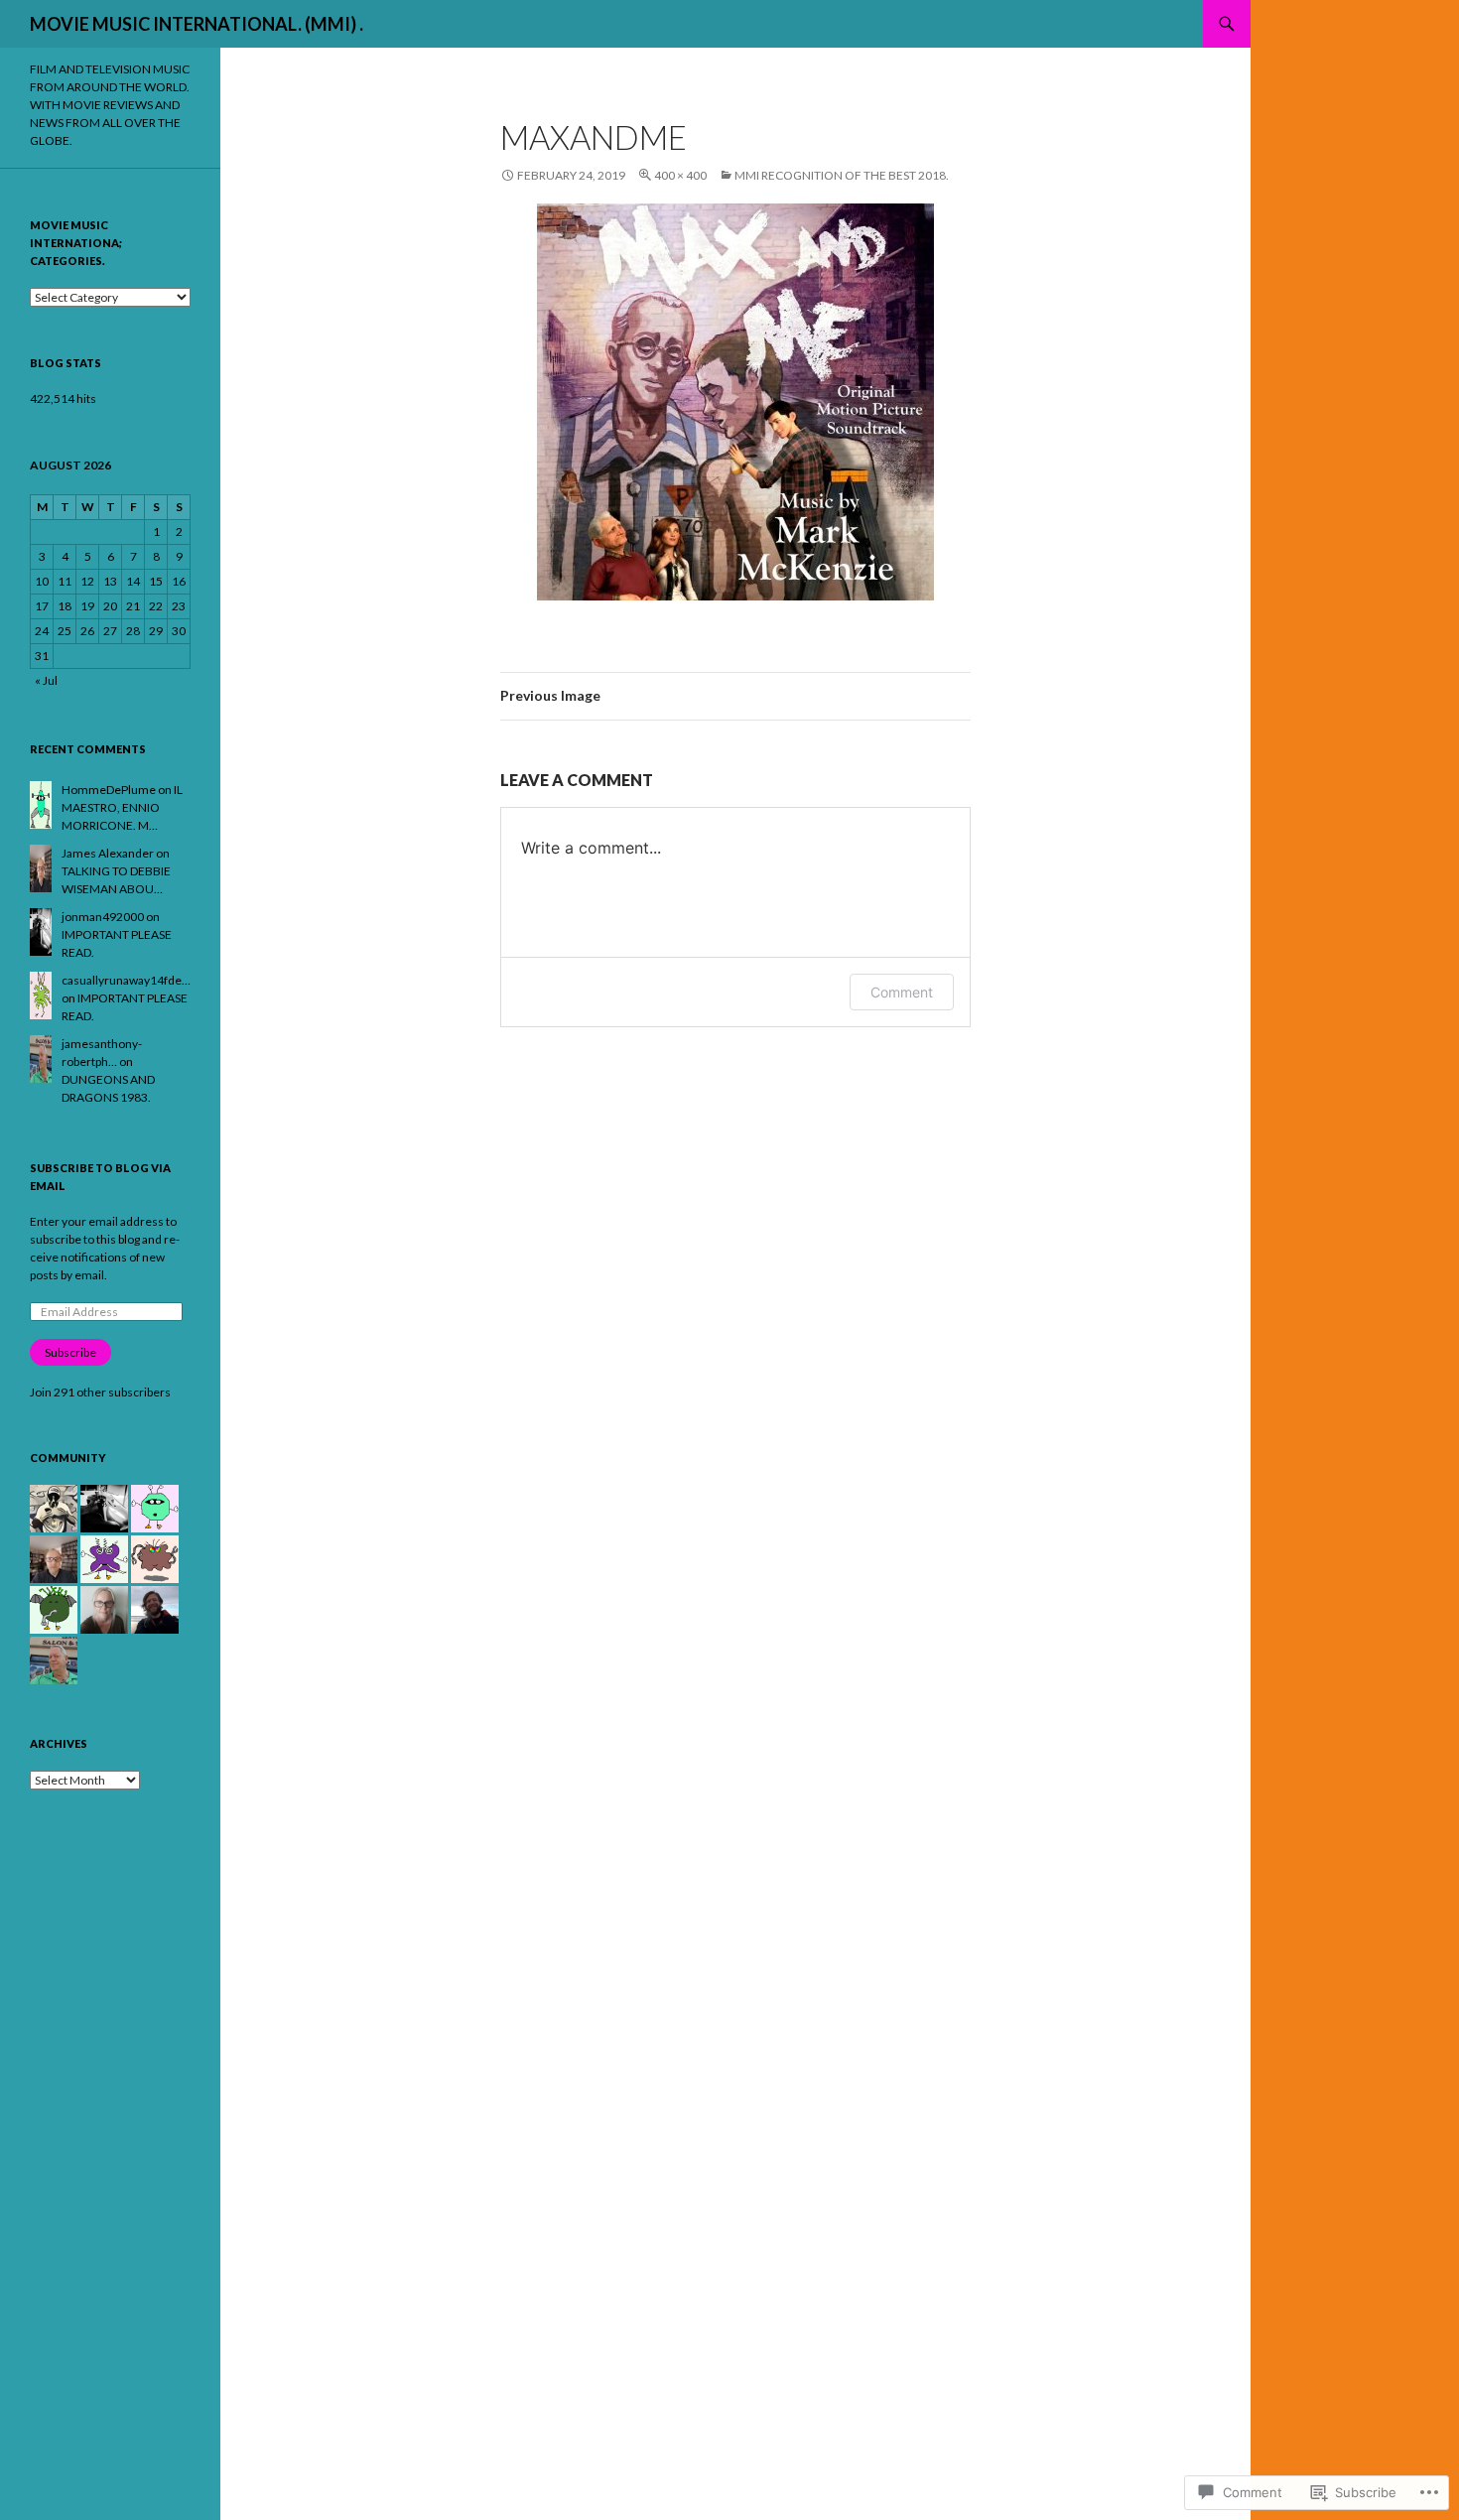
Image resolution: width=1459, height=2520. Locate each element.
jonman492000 (103, 917)
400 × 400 (680, 175)
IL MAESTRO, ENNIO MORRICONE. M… (122, 807)
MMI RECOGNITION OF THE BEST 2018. (842, 175)
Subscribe (70, 1352)
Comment (902, 992)
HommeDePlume (109, 790)
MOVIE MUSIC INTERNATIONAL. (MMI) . (197, 24)
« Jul (46, 680)
